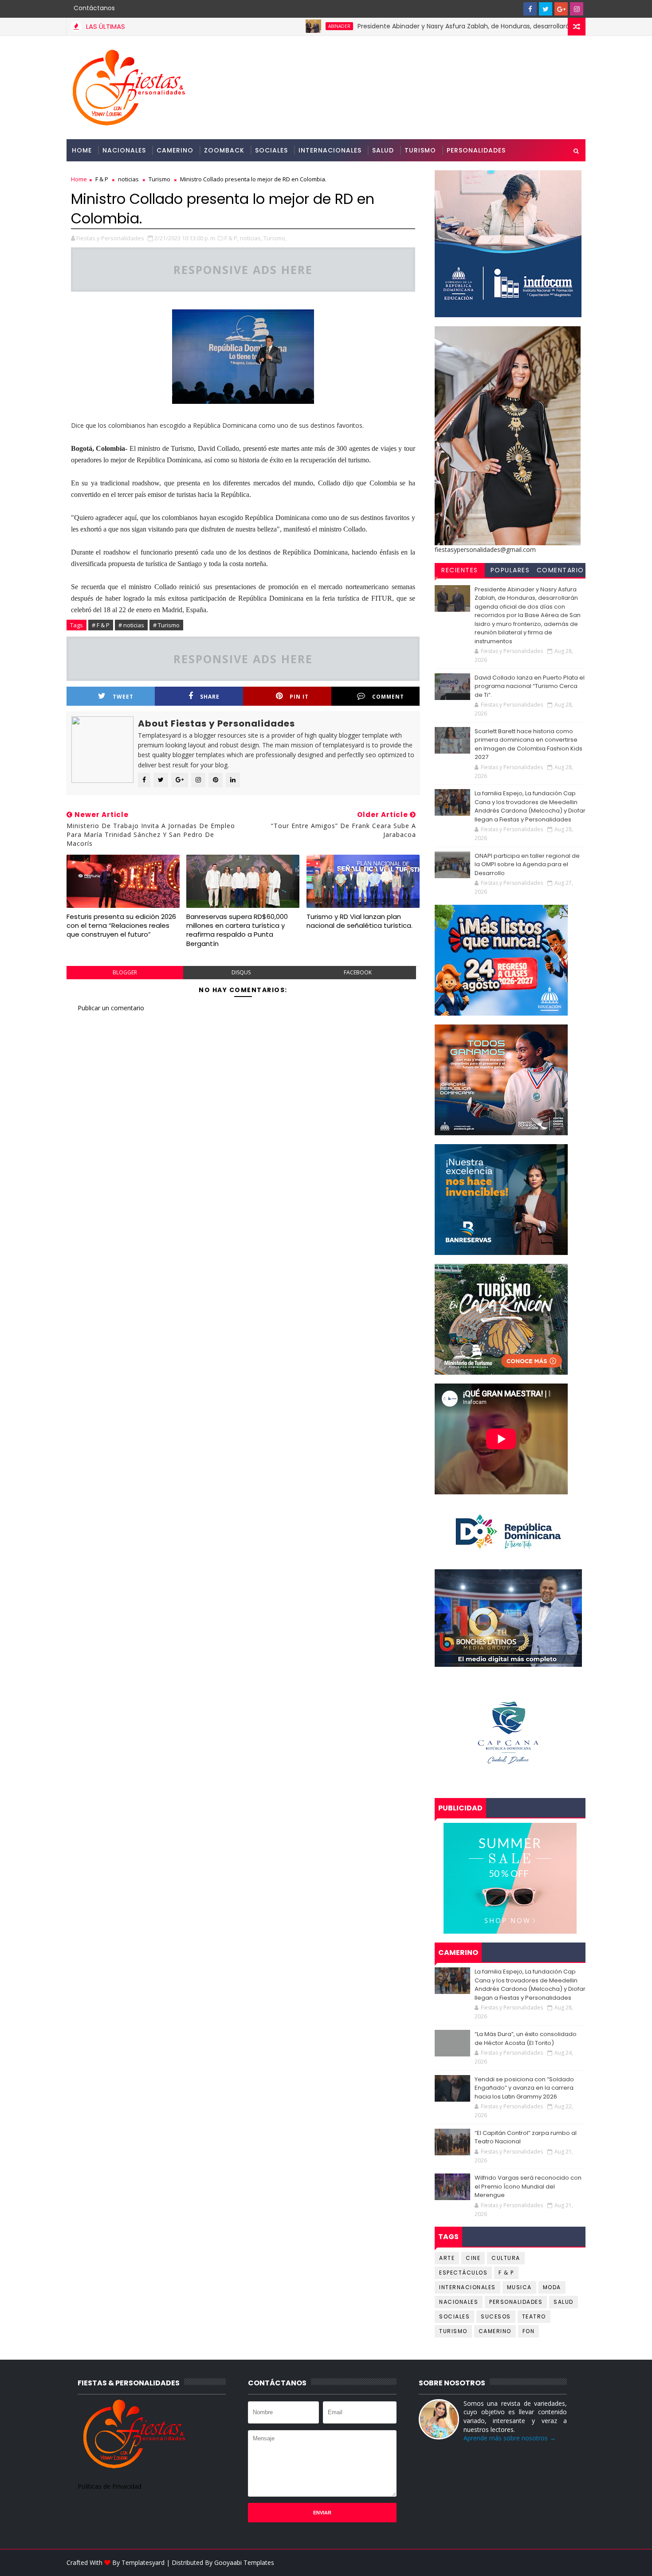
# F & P (101, 625)
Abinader (283, 26)
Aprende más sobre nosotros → (510, 2438)
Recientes (460, 570)
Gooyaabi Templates (244, 2562)
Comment (388, 697)
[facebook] (530, 9)
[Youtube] (515, 9)
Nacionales (124, 150)
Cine (473, 2258)
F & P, (232, 238)
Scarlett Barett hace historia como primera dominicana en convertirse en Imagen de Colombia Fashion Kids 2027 (528, 744)
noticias (128, 179)
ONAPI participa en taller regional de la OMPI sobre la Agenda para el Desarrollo (527, 864)
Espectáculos (463, 2273)
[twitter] (546, 9)
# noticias (131, 625)
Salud (383, 150)
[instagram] (577, 9)
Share (210, 697)
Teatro (534, 2316)
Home (82, 150)
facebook (358, 972)
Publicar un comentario (111, 1008)
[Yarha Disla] (577, 2563)
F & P (102, 179)
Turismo (420, 150)
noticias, (251, 238)
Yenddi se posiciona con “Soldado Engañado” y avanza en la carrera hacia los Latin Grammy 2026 (524, 2088)
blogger (125, 972)
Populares (510, 570)
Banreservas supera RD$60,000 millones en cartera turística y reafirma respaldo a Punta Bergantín (237, 930)
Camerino (175, 150)
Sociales (271, 150)
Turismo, (275, 238)
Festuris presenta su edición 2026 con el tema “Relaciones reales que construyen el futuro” (121, 926)
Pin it (299, 697)
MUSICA (519, 2287)
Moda (552, 2287)
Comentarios (560, 571)
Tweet (123, 697)
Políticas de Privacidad (110, 2486)
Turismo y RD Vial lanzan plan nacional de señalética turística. (359, 921)
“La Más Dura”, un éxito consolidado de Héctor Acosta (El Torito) (526, 2039)
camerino (495, 2331)
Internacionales (330, 150)
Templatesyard (143, 2562)
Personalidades (476, 150)
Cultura (506, 2258)
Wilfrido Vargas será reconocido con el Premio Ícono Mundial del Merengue (528, 2186)
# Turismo (166, 625)
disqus (241, 972)
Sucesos (496, 2316)
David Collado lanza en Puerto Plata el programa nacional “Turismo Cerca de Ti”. (530, 686)
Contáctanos (94, 8)
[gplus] (561, 9)
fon (529, 2331)
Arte (447, 2258)
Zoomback (224, 150)
